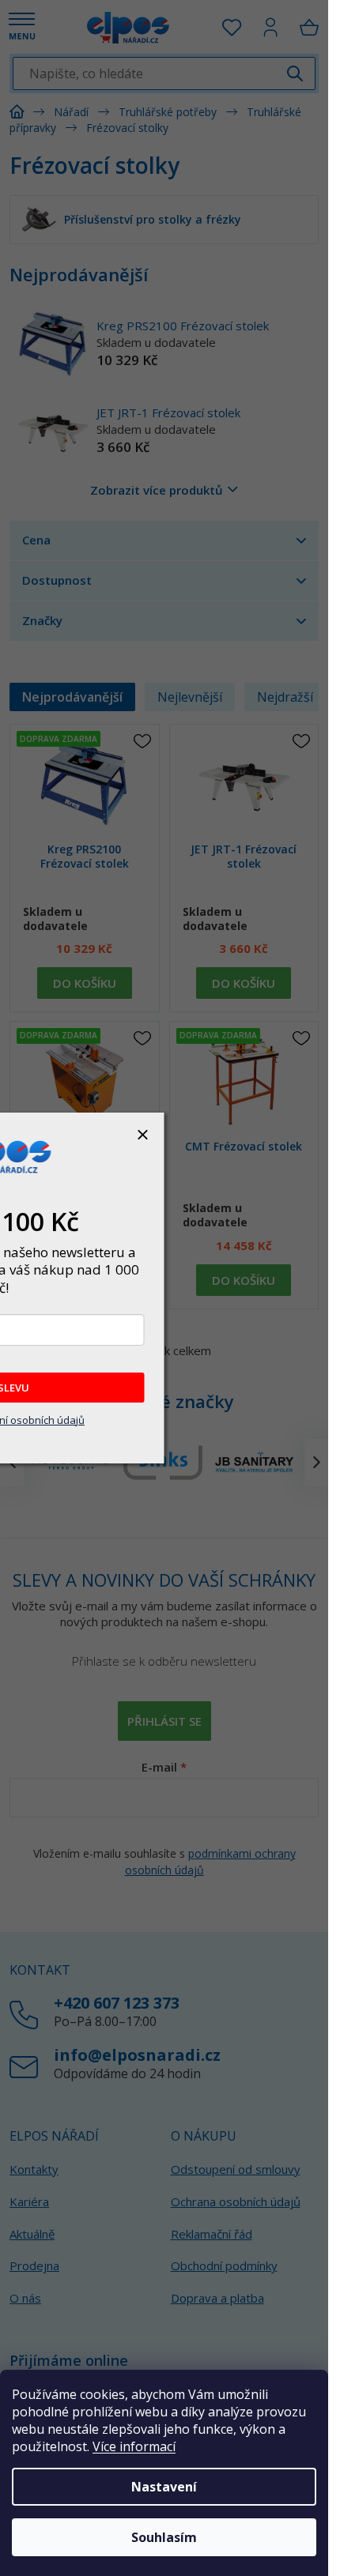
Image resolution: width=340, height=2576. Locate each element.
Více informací (134, 2446)
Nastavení (164, 2487)
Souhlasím (164, 2537)
